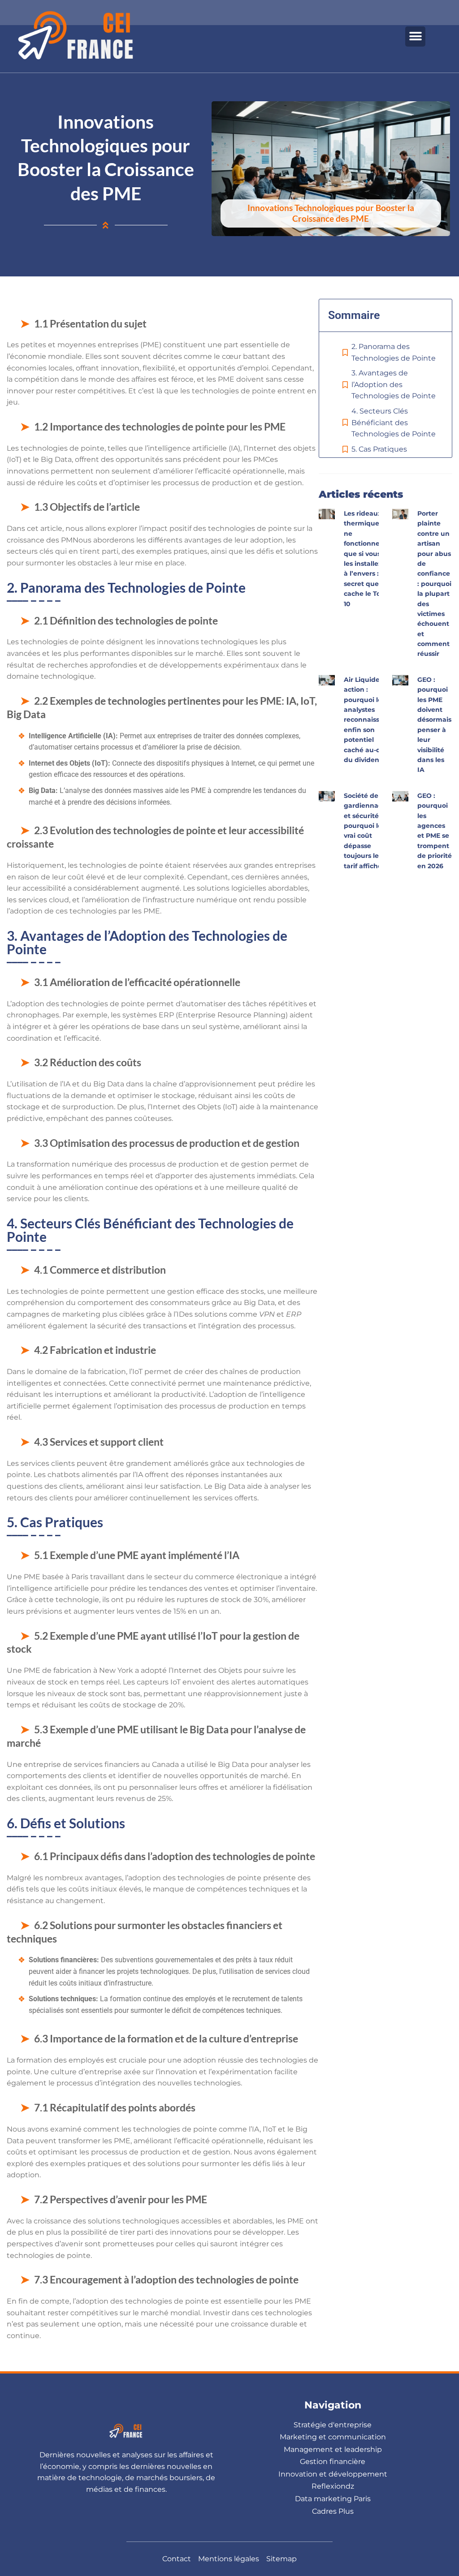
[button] (415, 37)
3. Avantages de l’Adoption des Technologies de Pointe (394, 384)
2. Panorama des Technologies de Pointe (394, 352)
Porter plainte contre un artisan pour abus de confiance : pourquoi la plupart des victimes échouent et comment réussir (434, 584)
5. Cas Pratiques (379, 449)
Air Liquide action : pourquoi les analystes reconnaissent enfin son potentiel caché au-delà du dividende (367, 720)
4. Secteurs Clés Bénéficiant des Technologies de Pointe (394, 422)
